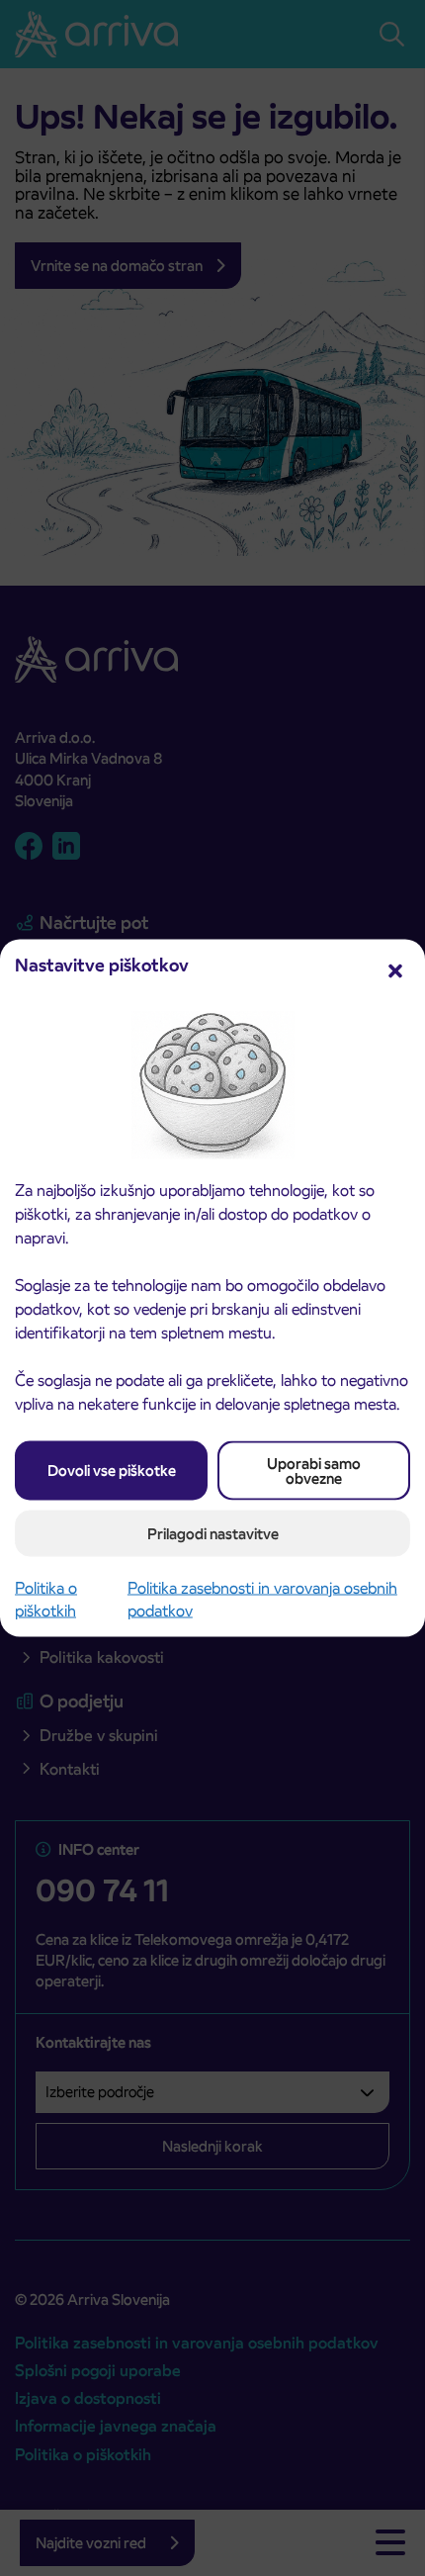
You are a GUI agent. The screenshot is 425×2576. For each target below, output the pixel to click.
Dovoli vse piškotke (112, 1471)
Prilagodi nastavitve (213, 1533)
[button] (395, 969)
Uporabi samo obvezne (314, 1470)
